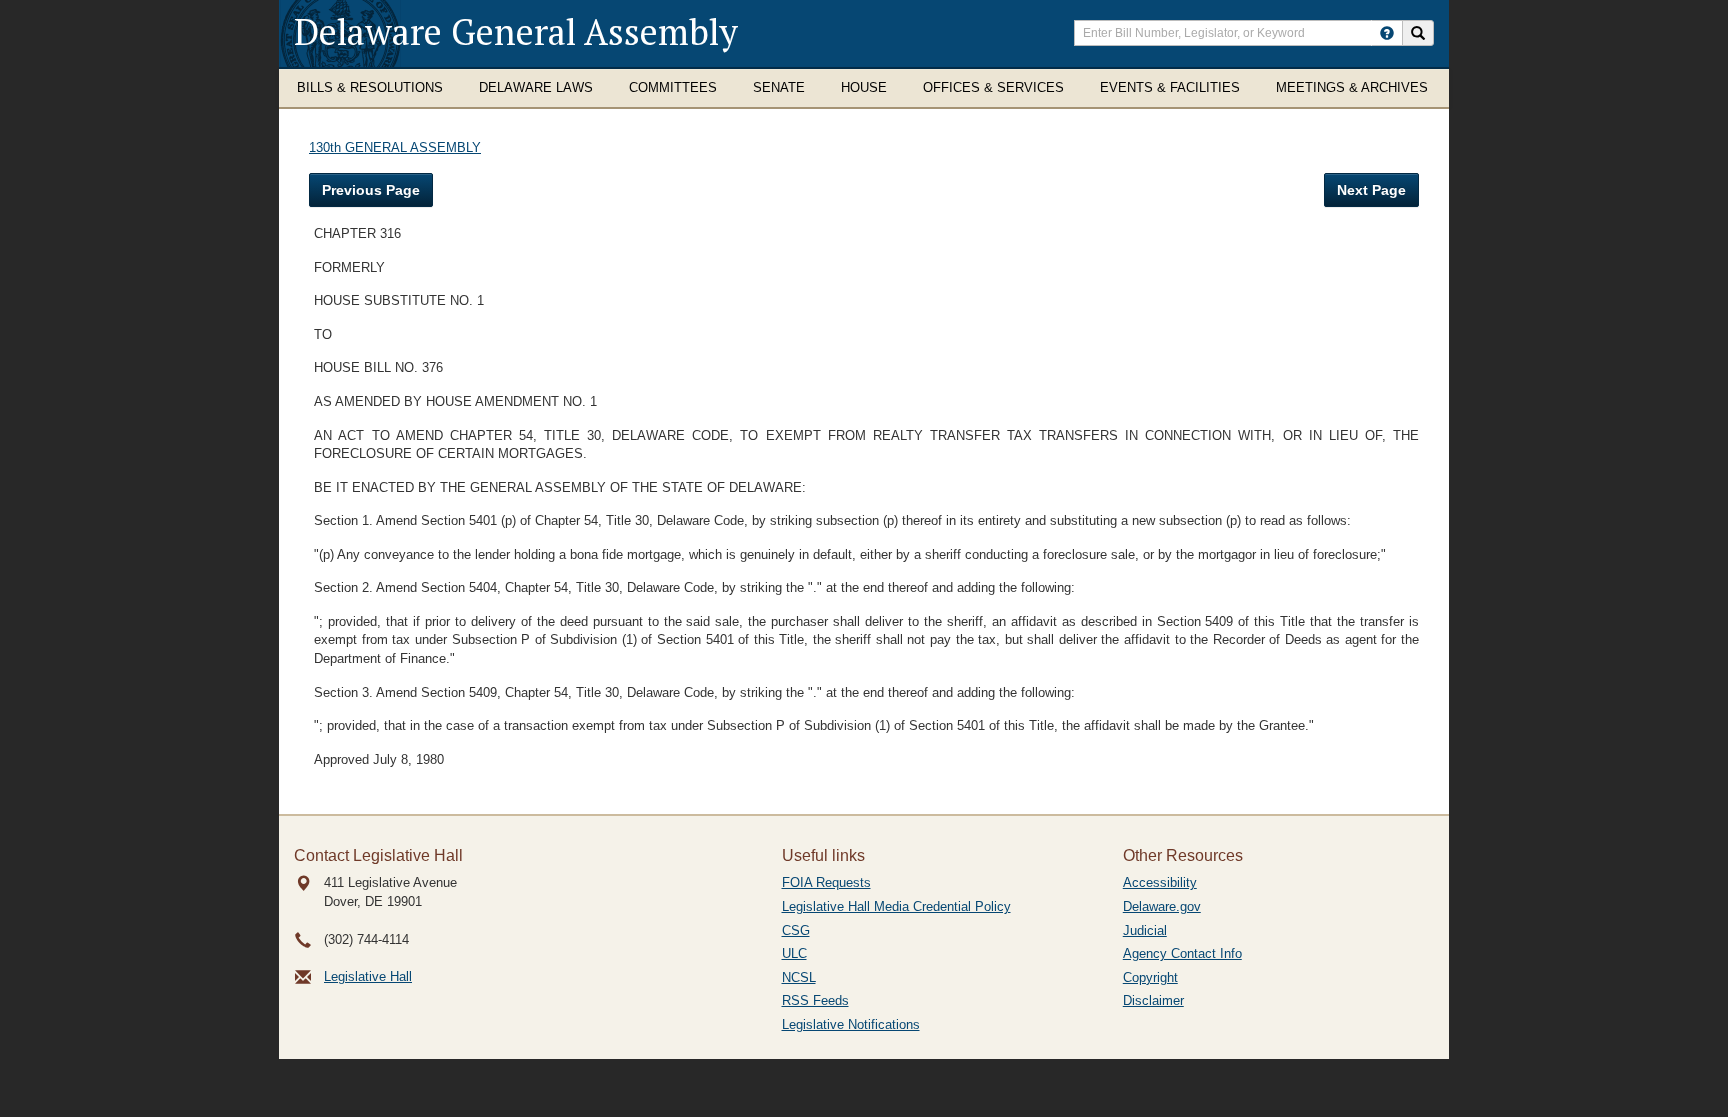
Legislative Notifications (851, 1024)
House (864, 87)
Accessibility (1160, 882)
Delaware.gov (1162, 906)
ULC (794, 953)
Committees (673, 87)
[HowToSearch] (1387, 33)
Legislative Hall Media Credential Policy (896, 906)
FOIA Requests (826, 882)
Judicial (1145, 930)
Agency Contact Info (1182, 953)
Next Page (1371, 190)
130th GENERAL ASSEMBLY (395, 147)
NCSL (799, 977)
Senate (779, 87)
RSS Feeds (815, 1000)
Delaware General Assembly (516, 31)
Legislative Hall (368, 976)
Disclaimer (1153, 1000)
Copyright (1150, 977)
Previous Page (371, 190)
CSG (796, 930)
